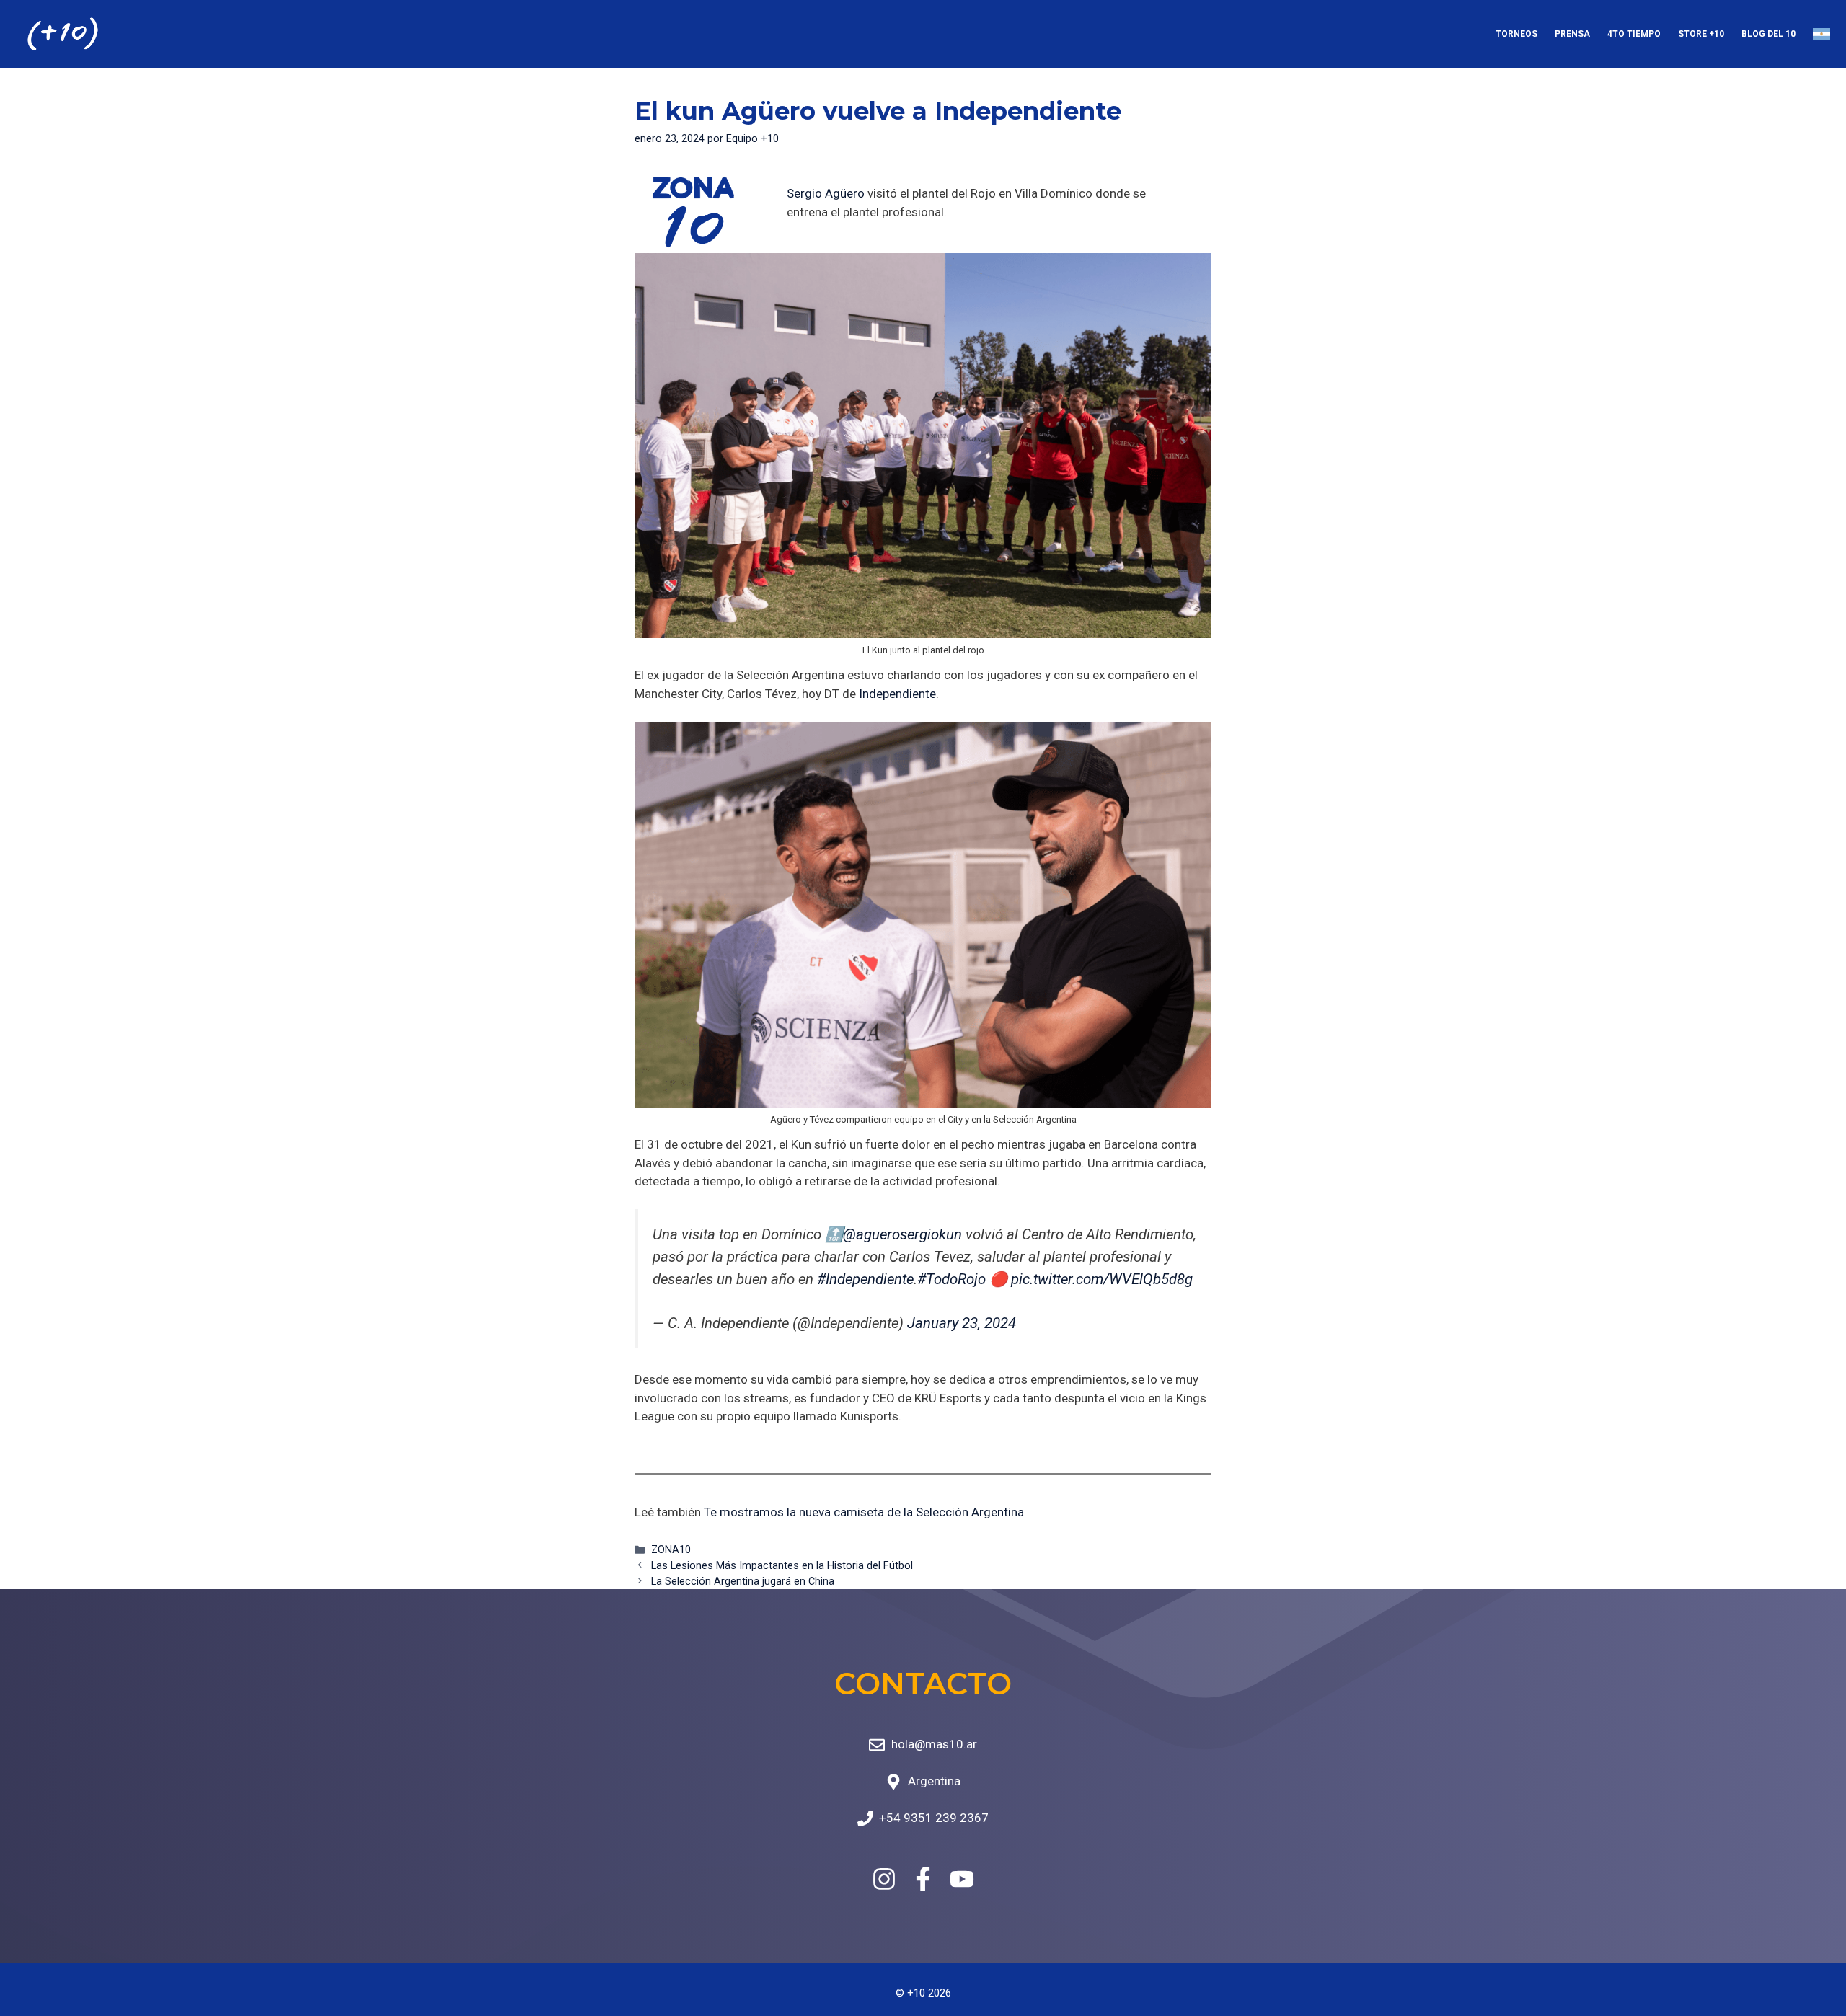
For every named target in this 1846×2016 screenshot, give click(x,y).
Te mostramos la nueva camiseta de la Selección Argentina (864, 1512)
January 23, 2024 (962, 1323)
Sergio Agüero (826, 193)
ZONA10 (671, 1550)
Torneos (1516, 34)
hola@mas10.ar (934, 1744)
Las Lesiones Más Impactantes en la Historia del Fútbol (782, 1566)
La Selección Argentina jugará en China (743, 1582)
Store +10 (1701, 34)
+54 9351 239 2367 (934, 1818)
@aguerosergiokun (902, 1234)
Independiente (897, 694)
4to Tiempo (1634, 34)
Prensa (1572, 34)
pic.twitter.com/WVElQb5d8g (1102, 1279)
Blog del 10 (1768, 34)
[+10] (63, 34)
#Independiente (865, 1279)
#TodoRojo (951, 1279)
